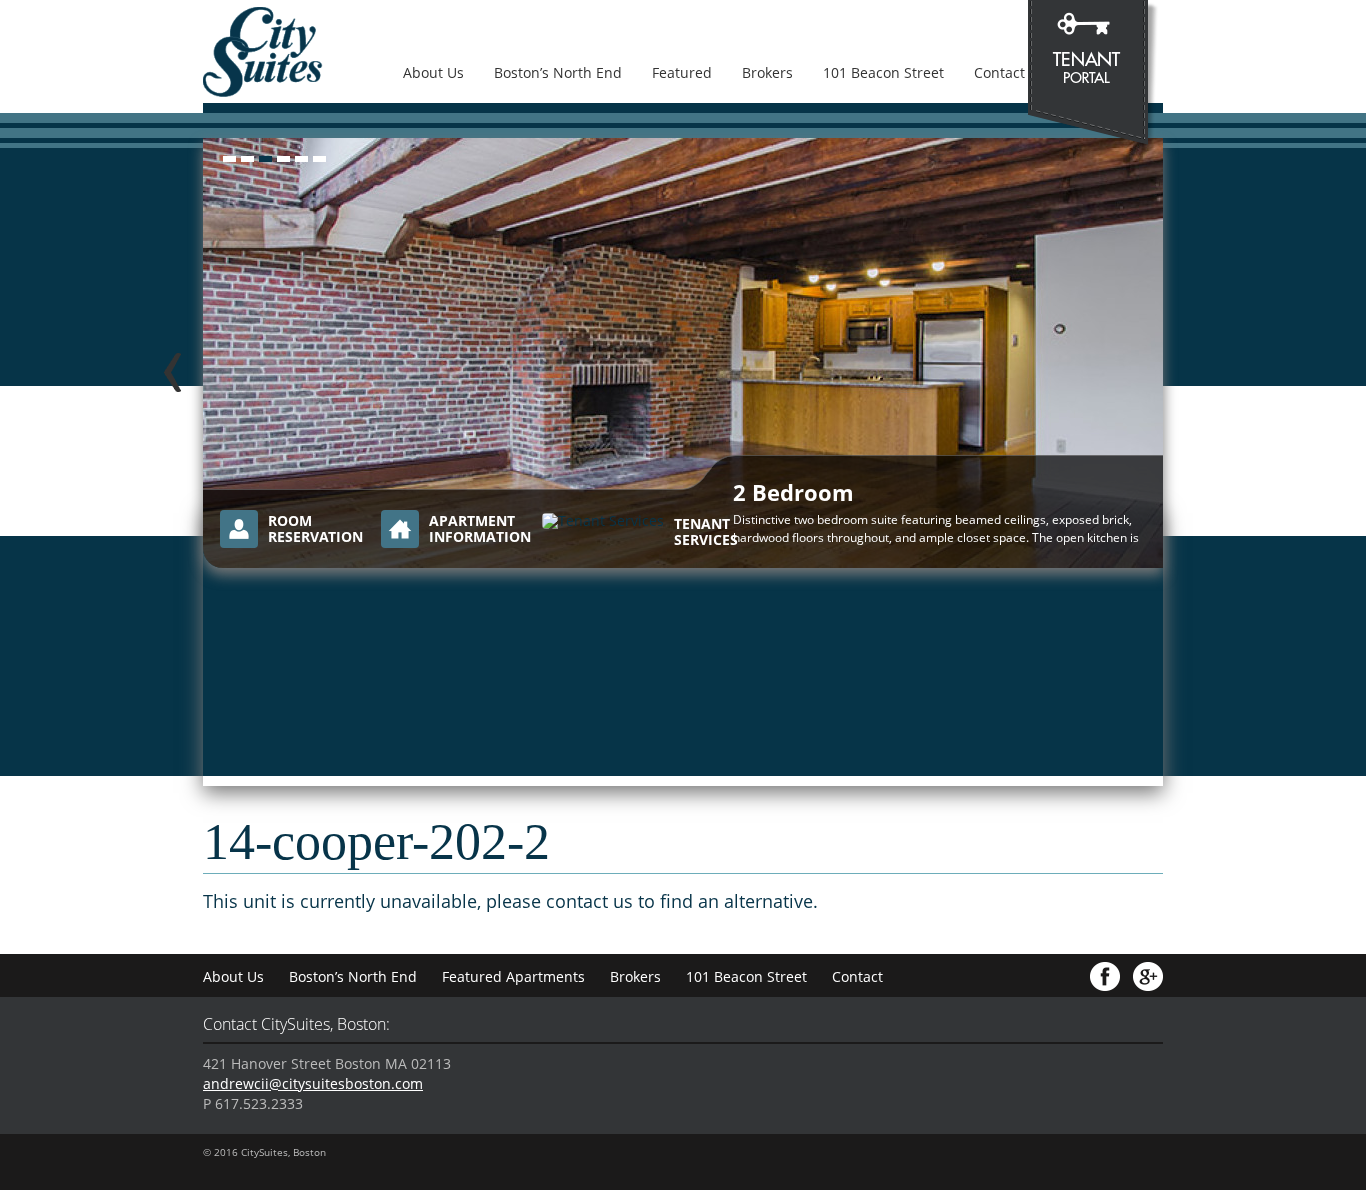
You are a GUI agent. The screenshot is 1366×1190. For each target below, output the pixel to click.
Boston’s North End (558, 72)
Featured (682, 72)
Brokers (767, 72)
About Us (433, 72)
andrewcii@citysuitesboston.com (313, 1083)
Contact (999, 72)
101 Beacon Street (883, 72)
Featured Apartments (513, 976)
